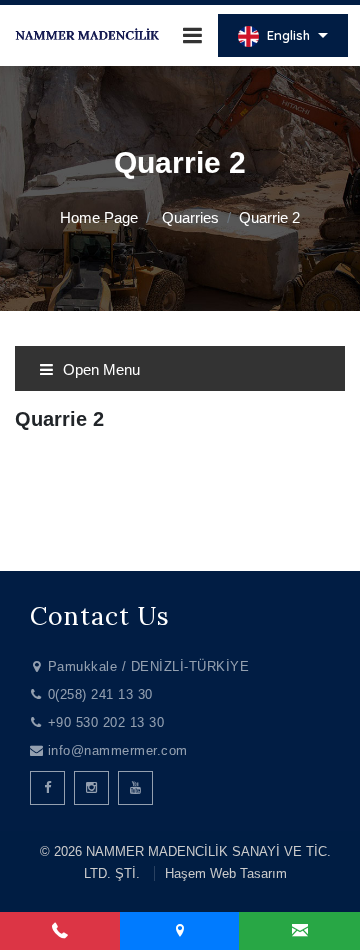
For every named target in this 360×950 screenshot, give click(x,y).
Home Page (99, 217)
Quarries (190, 217)
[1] (192, 35)
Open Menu (99, 369)
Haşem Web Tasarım (226, 873)
